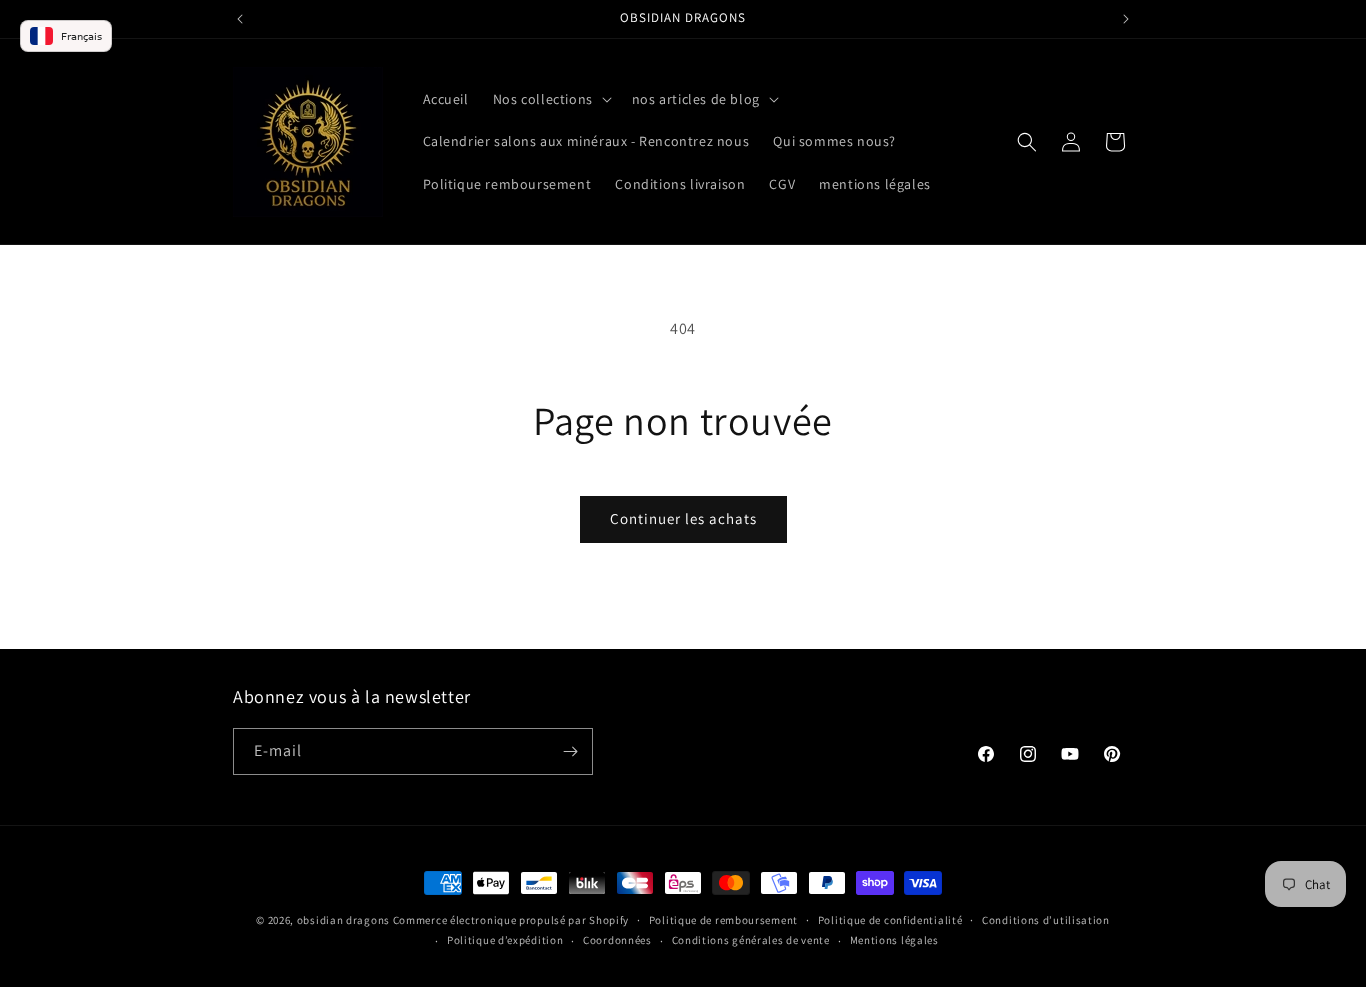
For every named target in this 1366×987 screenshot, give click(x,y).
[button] (550, 99)
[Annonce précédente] (240, 19)
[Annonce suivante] (1126, 19)
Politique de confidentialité (890, 920)
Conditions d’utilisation (1046, 920)
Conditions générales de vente (751, 940)
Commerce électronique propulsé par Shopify (511, 920)
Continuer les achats (683, 518)
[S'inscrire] (570, 751)
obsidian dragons (343, 920)
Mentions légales (894, 940)
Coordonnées (617, 940)
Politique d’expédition (505, 940)
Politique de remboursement (723, 920)
